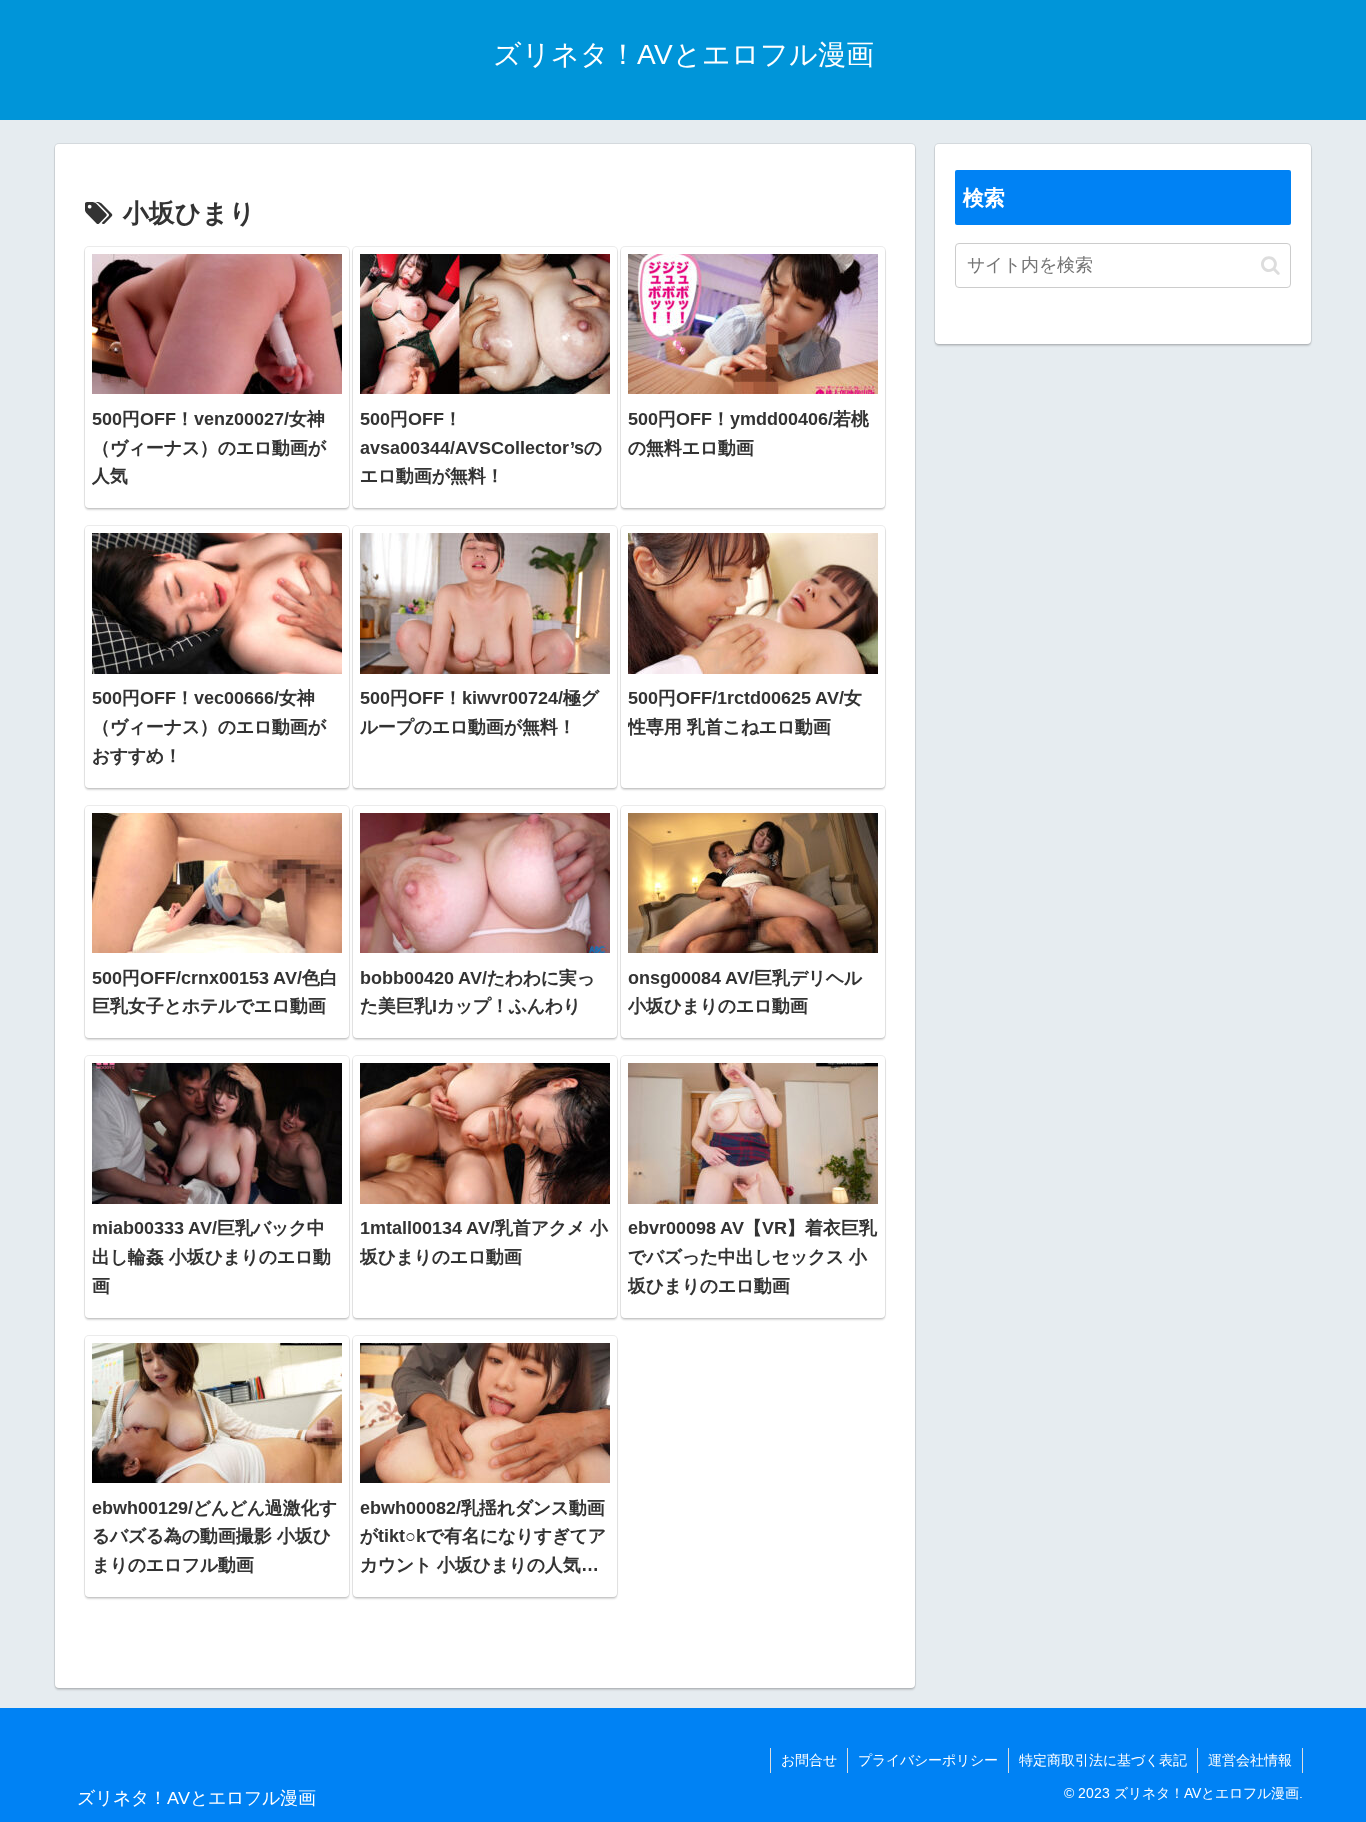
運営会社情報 (1250, 1760)
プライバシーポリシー (928, 1760)
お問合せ (809, 1760)
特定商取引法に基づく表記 (1103, 1760)
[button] (1270, 265)
